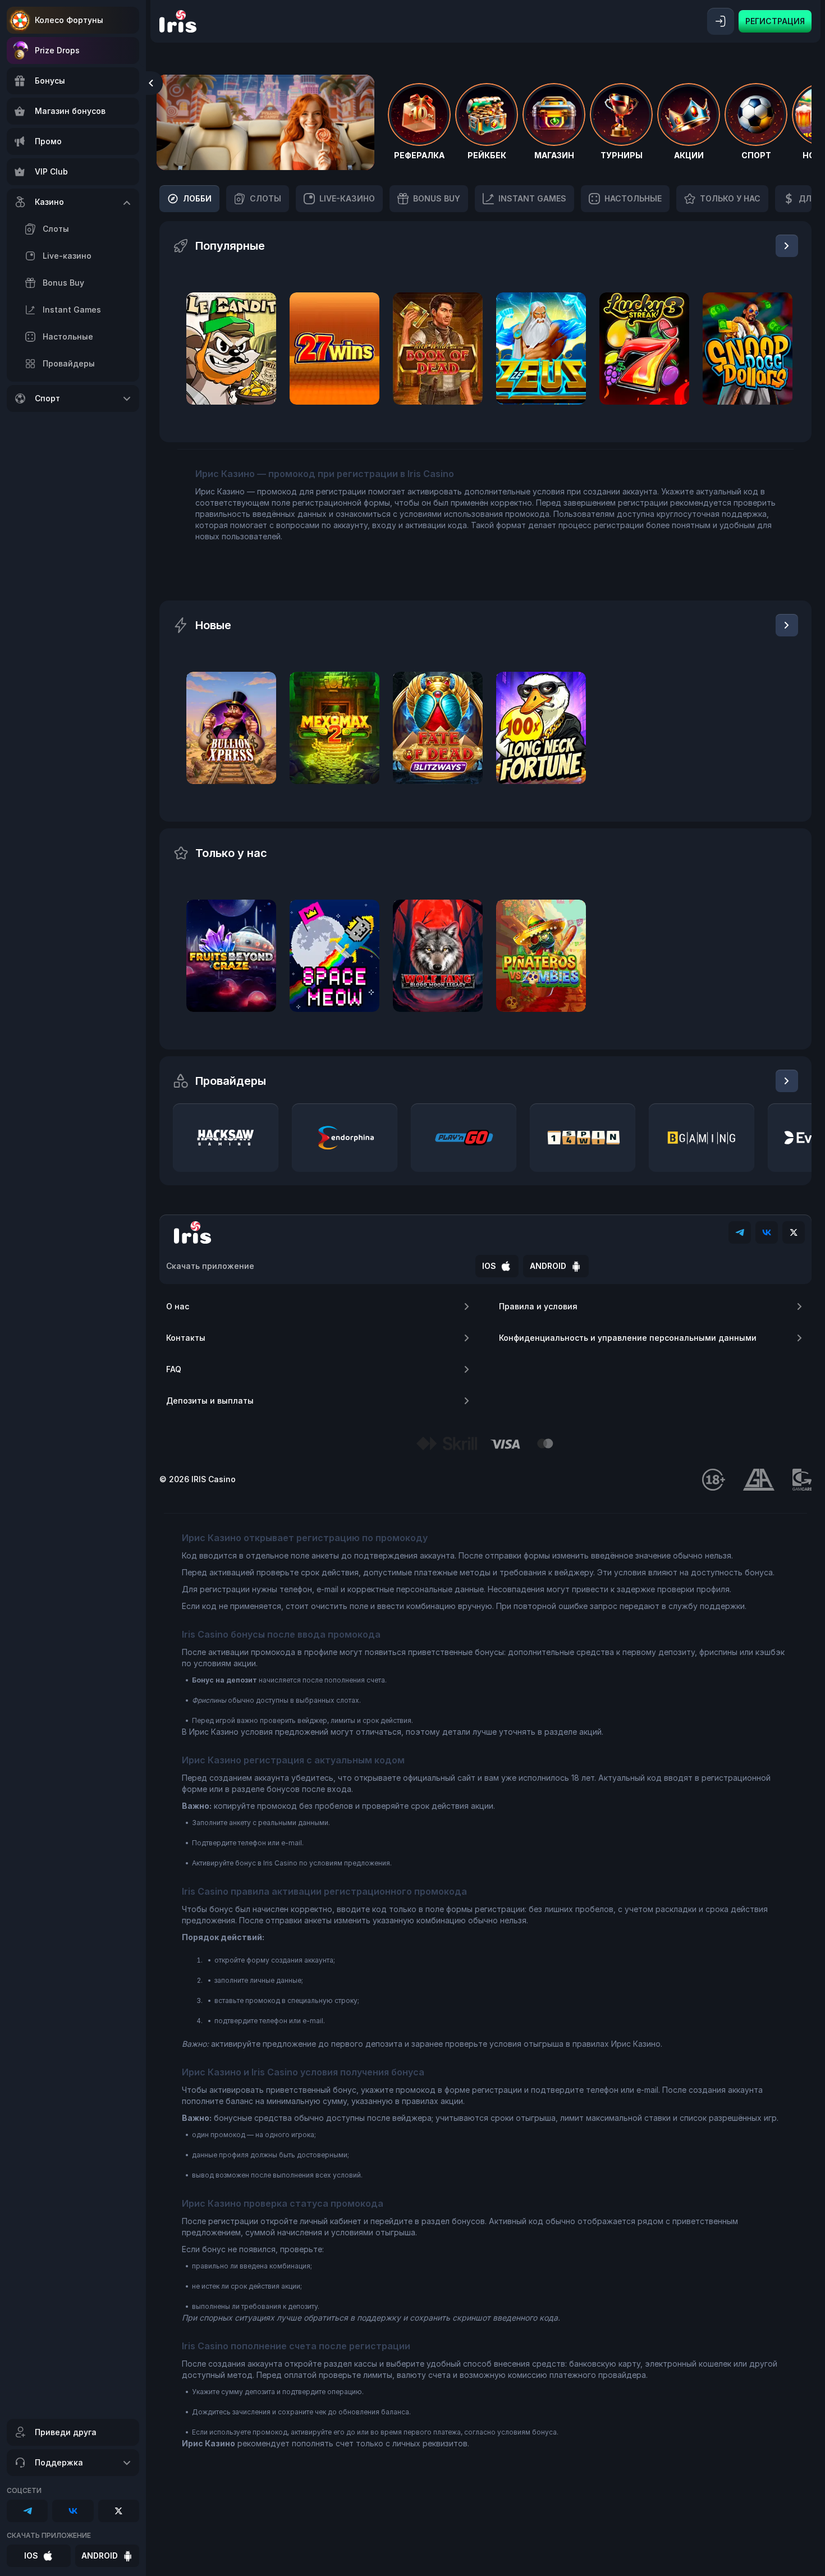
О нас (178, 1306)
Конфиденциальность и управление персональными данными (628, 1338)
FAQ (174, 1369)
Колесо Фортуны (69, 20)
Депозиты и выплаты (210, 1401)
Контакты (186, 1338)
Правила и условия (538, 1306)
